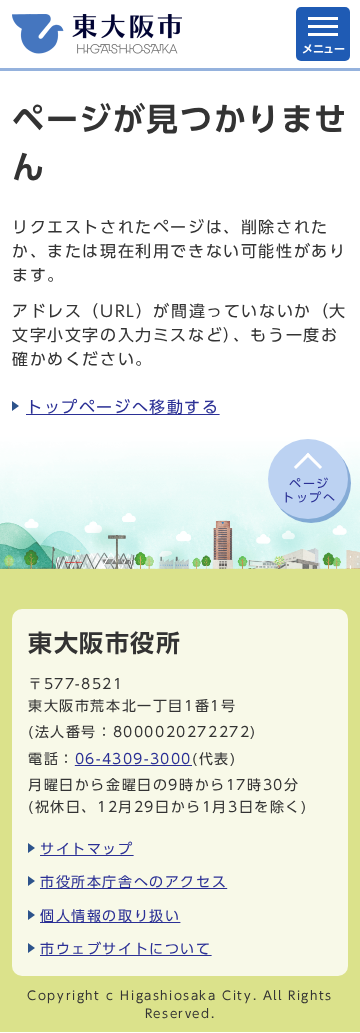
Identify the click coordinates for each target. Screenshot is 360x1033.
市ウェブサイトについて (126, 948)
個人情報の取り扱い (110, 915)
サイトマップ (87, 848)
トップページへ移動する (123, 407)
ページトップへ (309, 490)
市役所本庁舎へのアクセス (133, 881)
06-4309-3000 (133, 758)
